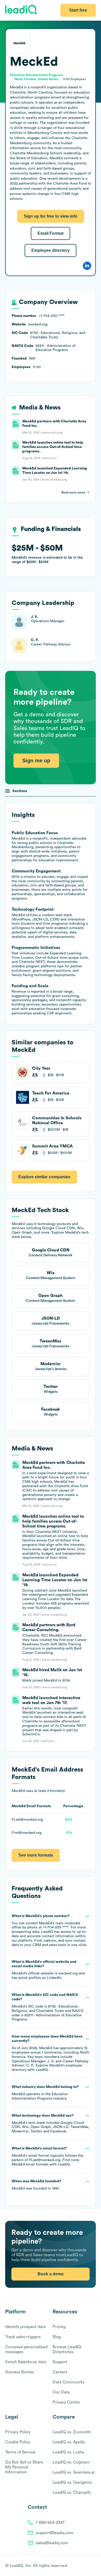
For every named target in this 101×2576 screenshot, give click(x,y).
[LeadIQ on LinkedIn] (89, 2566)
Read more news (73, 492)
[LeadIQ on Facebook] (81, 2566)
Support (60, 2362)
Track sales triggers (23, 2337)
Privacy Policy (18, 2432)
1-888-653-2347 (50, 2522)
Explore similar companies (44, 1177)
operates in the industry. (45, 2093)
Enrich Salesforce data (26, 2362)
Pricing (59, 2327)
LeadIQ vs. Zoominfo (72, 2432)
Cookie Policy (18, 2442)
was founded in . (37, 2185)
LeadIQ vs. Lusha (68, 2452)
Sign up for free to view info (51, 216)
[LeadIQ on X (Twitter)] (84, 2566)
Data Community (68, 2382)
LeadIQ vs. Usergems (72, 2482)
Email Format (51, 233)
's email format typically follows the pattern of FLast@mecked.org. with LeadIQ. (48, 2156)
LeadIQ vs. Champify (72, 2493)
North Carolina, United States (36, 79)
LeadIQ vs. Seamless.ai (74, 2472)
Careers (60, 2372)
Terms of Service (20, 2452)
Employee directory (51, 250)
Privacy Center (66, 2402)
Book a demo (51, 2274)
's (48, 2007)
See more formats (36, 1855)
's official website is (48, 1970)
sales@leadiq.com (52, 2543)
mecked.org (68, 1973)
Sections (20, 791)
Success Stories (20, 2372)
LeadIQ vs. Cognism (71, 2462)
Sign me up (36, 761)
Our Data (61, 2392)
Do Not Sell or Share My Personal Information (24, 2467)
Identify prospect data (25, 2327)
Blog (57, 2337)
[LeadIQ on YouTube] (93, 2566)
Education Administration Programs (36, 75)
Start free (78, 10)
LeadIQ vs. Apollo (69, 2442)
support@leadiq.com (55, 2533)
